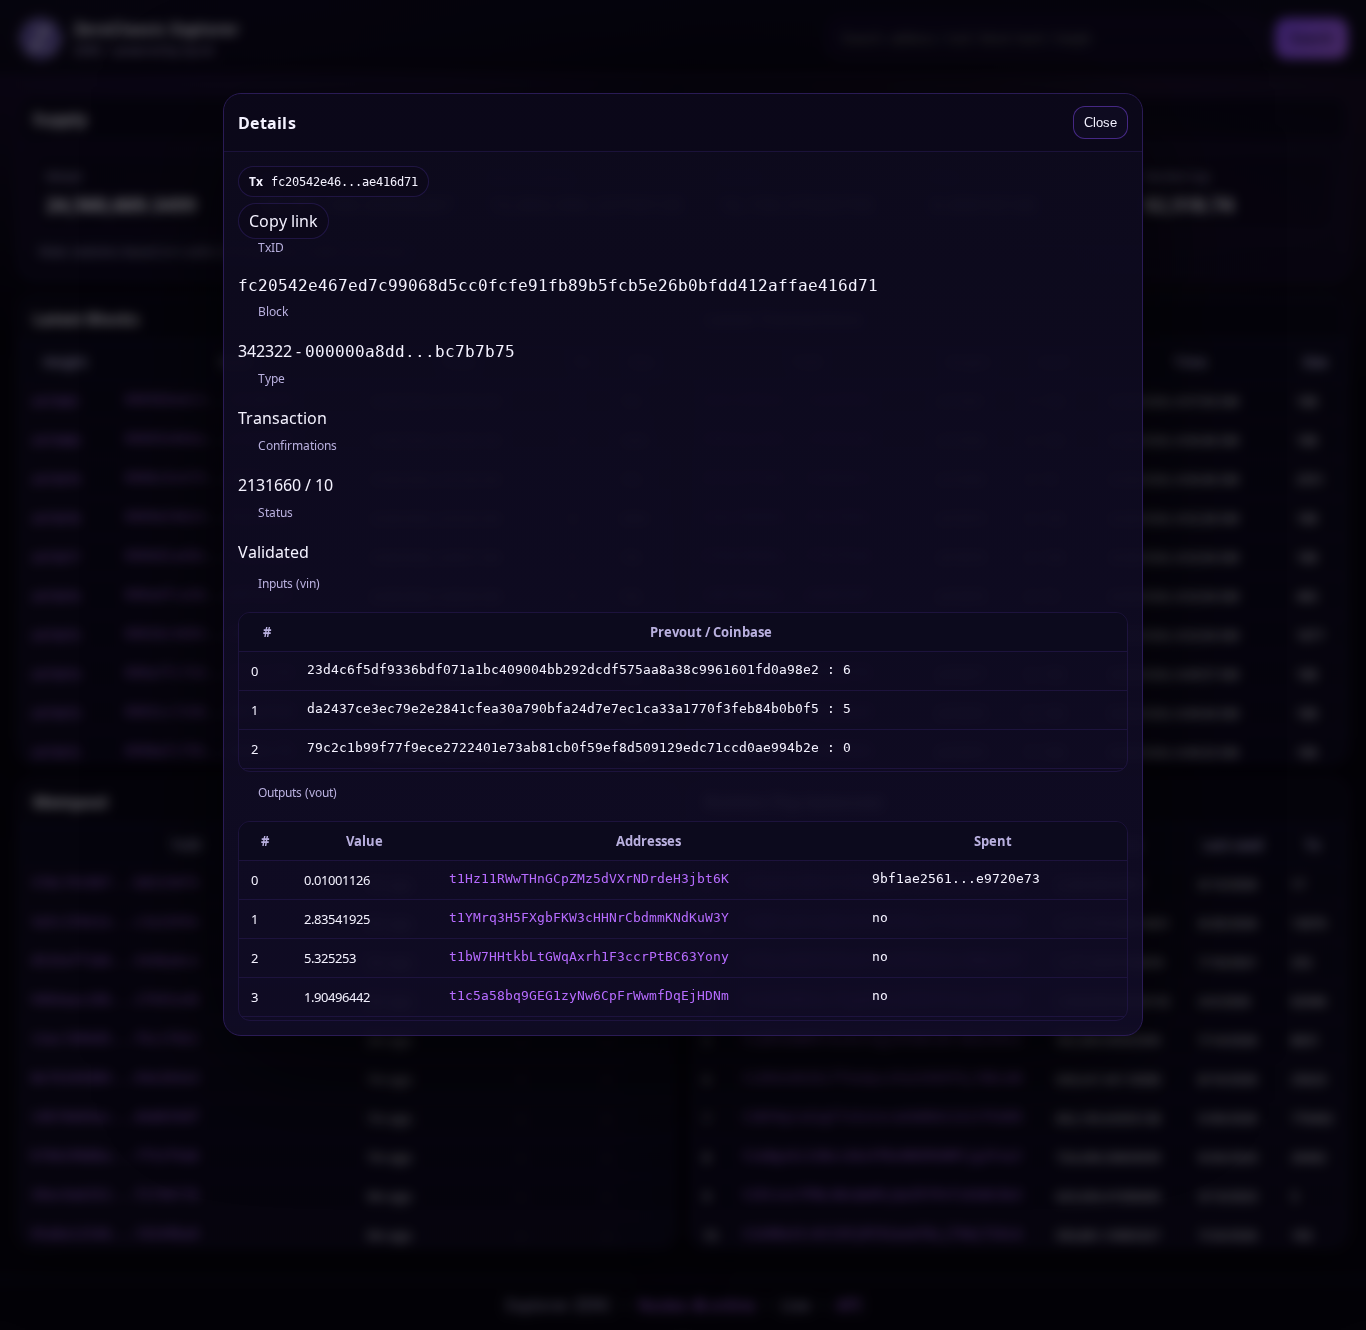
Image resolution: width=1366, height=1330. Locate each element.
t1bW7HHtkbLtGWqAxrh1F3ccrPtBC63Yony (589, 956)
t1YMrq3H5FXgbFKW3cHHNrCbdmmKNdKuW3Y (589, 917)
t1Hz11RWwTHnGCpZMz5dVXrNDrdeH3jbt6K (589, 878)
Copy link (283, 221)
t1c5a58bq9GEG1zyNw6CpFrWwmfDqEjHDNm (589, 995)
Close (1100, 122)
